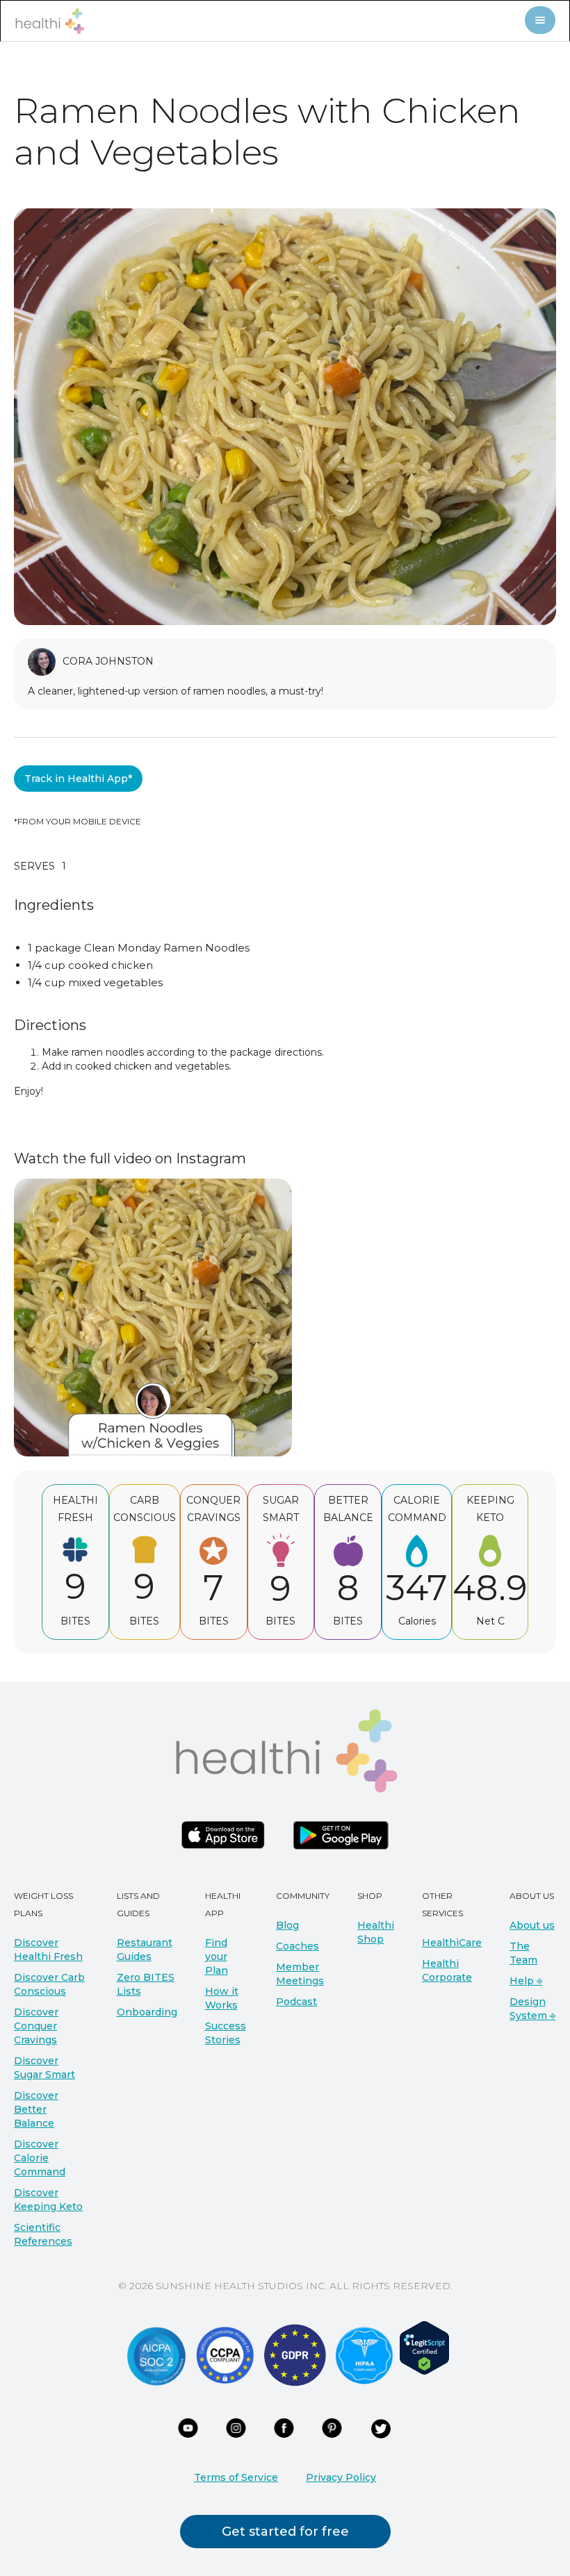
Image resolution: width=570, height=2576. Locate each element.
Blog (287, 1925)
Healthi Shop (376, 1932)
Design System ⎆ (532, 2009)
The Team (523, 1953)
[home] (49, 21)
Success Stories (226, 2033)
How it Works (222, 1998)
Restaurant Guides (145, 1950)
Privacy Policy (341, 2477)
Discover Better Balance (36, 2109)
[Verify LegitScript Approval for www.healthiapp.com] (424, 2347)
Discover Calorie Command (40, 2158)
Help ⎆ (526, 1981)
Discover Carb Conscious (49, 1984)
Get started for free (285, 2532)
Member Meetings (300, 1974)
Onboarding (147, 2012)
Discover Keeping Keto (48, 2200)
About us (532, 1925)
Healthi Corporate (447, 1970)
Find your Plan (217, 1956)
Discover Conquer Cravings (36, 2026)
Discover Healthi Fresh (48, 1950)
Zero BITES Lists (146, 1984)
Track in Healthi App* (78, 779)
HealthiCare (452, 1943)
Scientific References (43, 2234)
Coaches (298, 1946)
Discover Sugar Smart (44, 2068)
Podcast (296, 2002)
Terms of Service (236, 2477)
